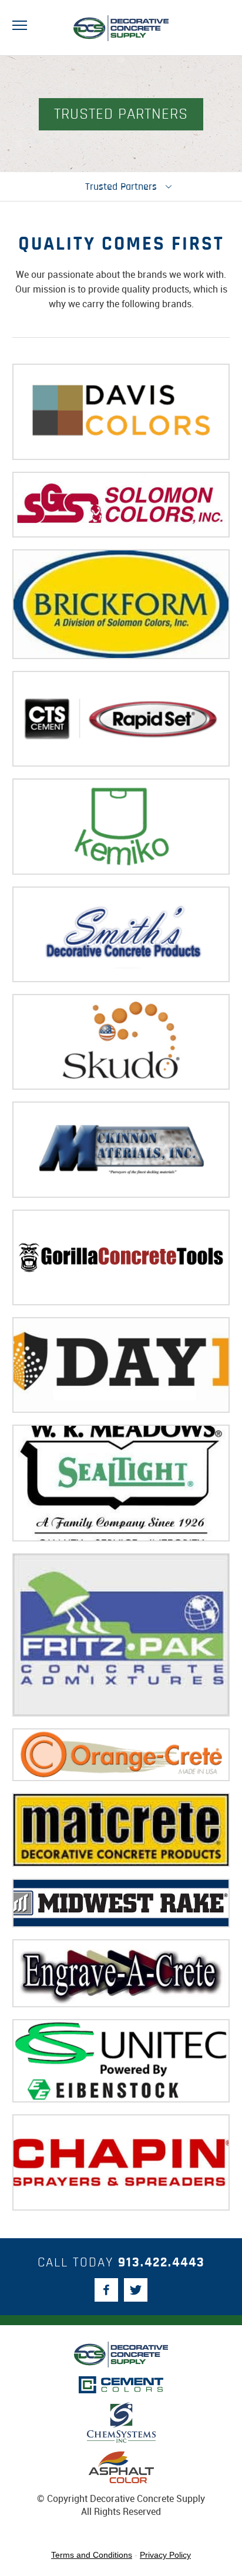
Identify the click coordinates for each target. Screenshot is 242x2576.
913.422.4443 (162, 2263)
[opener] (20, 26)
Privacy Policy (165, 2555)
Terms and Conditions (92, 2555)
